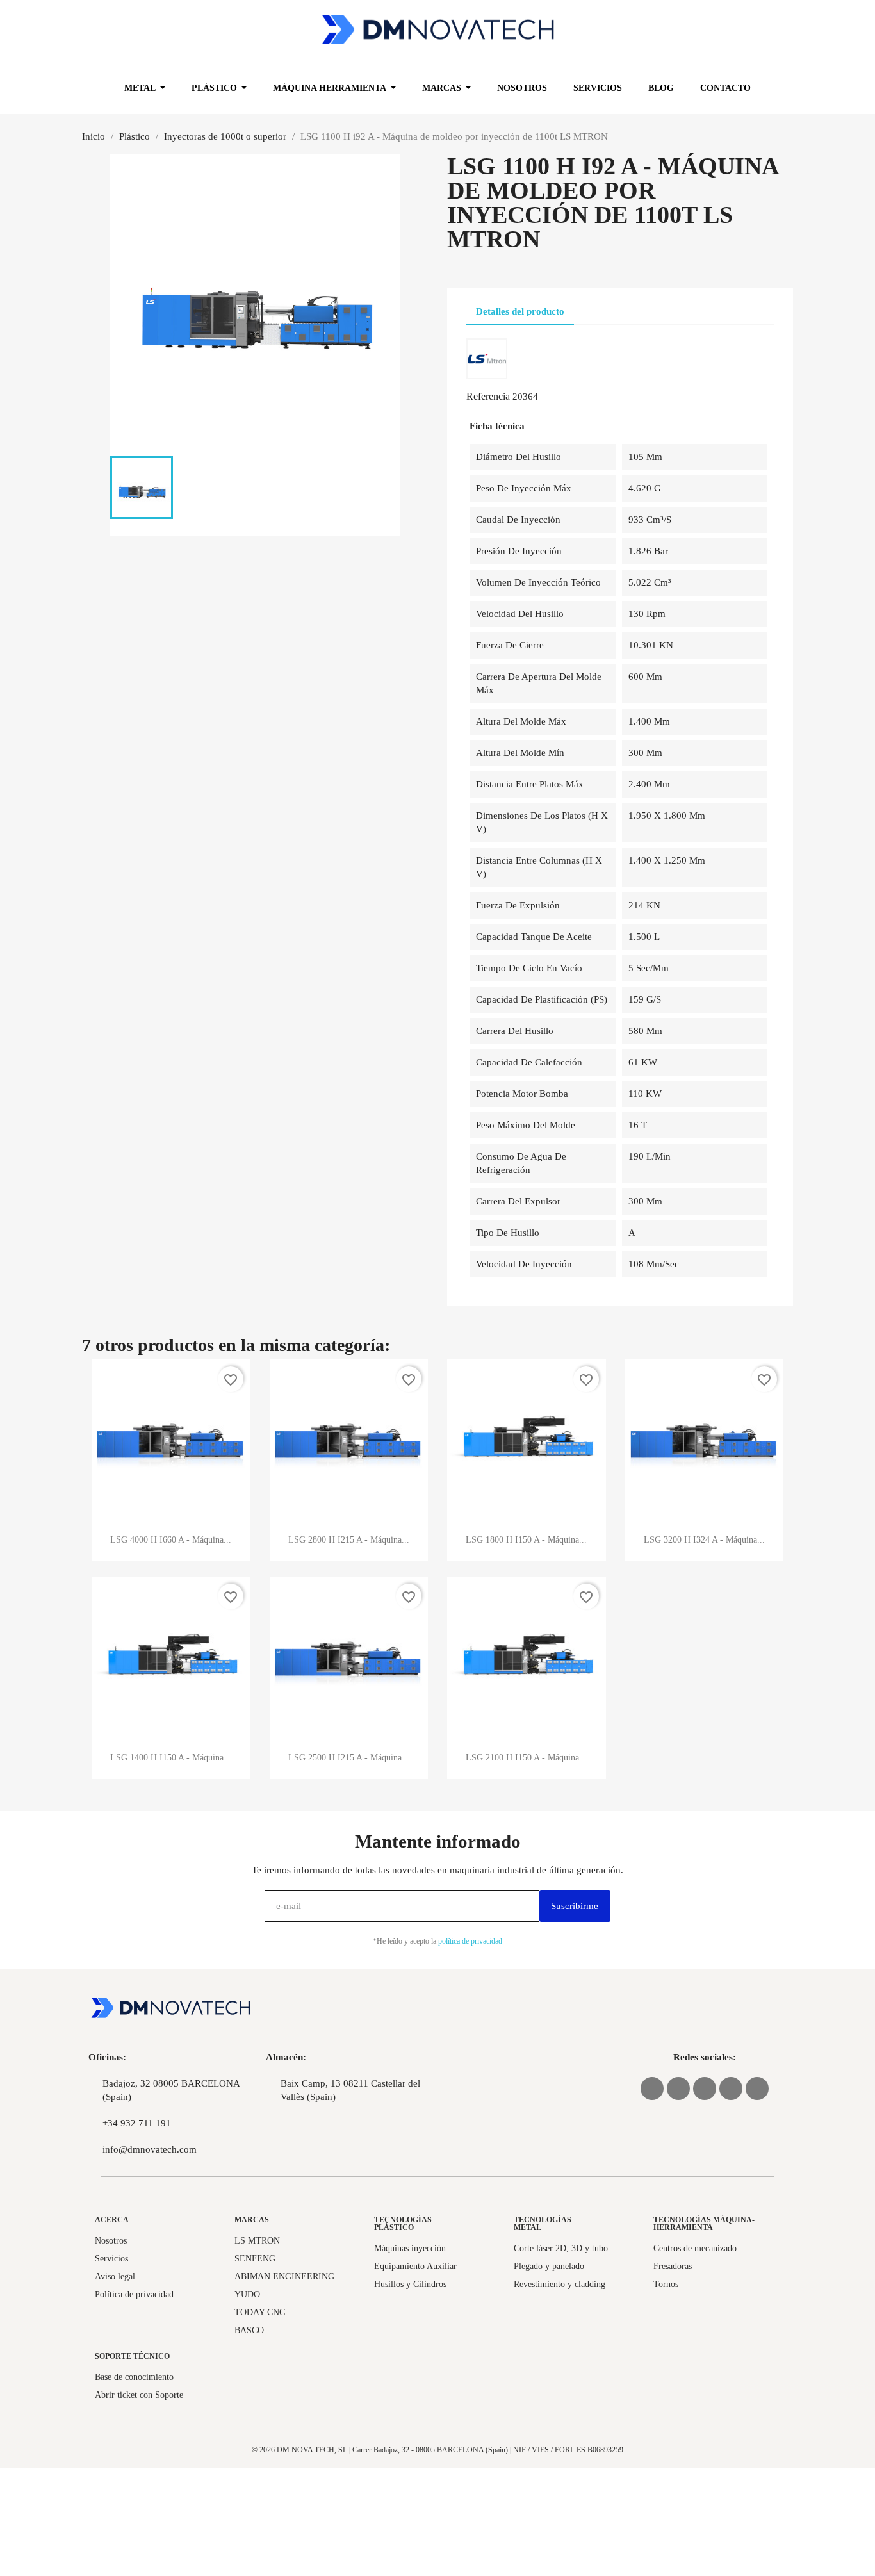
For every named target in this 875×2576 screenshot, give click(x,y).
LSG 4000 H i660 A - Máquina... (171, 1540)
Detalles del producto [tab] (520, 311)
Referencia (488, 396)
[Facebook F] (731, 2088)
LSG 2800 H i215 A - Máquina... (349, 1540)
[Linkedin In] (652, 2088)
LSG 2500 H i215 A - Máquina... (349, 1758)
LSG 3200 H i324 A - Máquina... (704, 1540)
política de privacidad (470, 1941)
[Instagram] (705, 2088)
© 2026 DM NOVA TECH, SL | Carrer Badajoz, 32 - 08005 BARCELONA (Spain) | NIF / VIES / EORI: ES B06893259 (437, 2450)
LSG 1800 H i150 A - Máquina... (526, 1540)
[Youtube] (678, 2088)
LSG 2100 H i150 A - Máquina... (526, 1758)
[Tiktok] (757, 2088)
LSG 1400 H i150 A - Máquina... (171, 1758)
